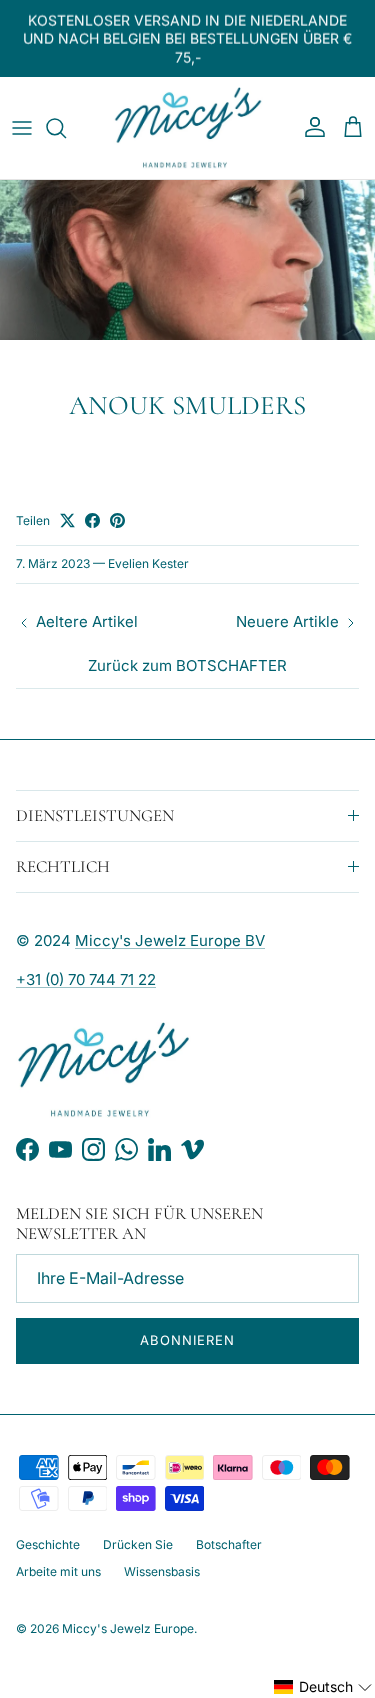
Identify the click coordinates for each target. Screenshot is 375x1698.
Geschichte (48, 1544)
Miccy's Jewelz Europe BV (170, 940)
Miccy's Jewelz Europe (128, 1628)
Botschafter (229, 1544)
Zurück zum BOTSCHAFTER (187, 665)
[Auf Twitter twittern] (67, 520)
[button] (323, 1687)
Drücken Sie (138, 1544)
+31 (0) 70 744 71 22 (86, 979)
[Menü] (22, 128)
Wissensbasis (162, 1571)
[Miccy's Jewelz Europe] (188, 128)
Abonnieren (187, 1340)
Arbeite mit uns (58, 1571)
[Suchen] (66, 128)
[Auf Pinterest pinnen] (117, 520)
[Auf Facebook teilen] (92, 520)
